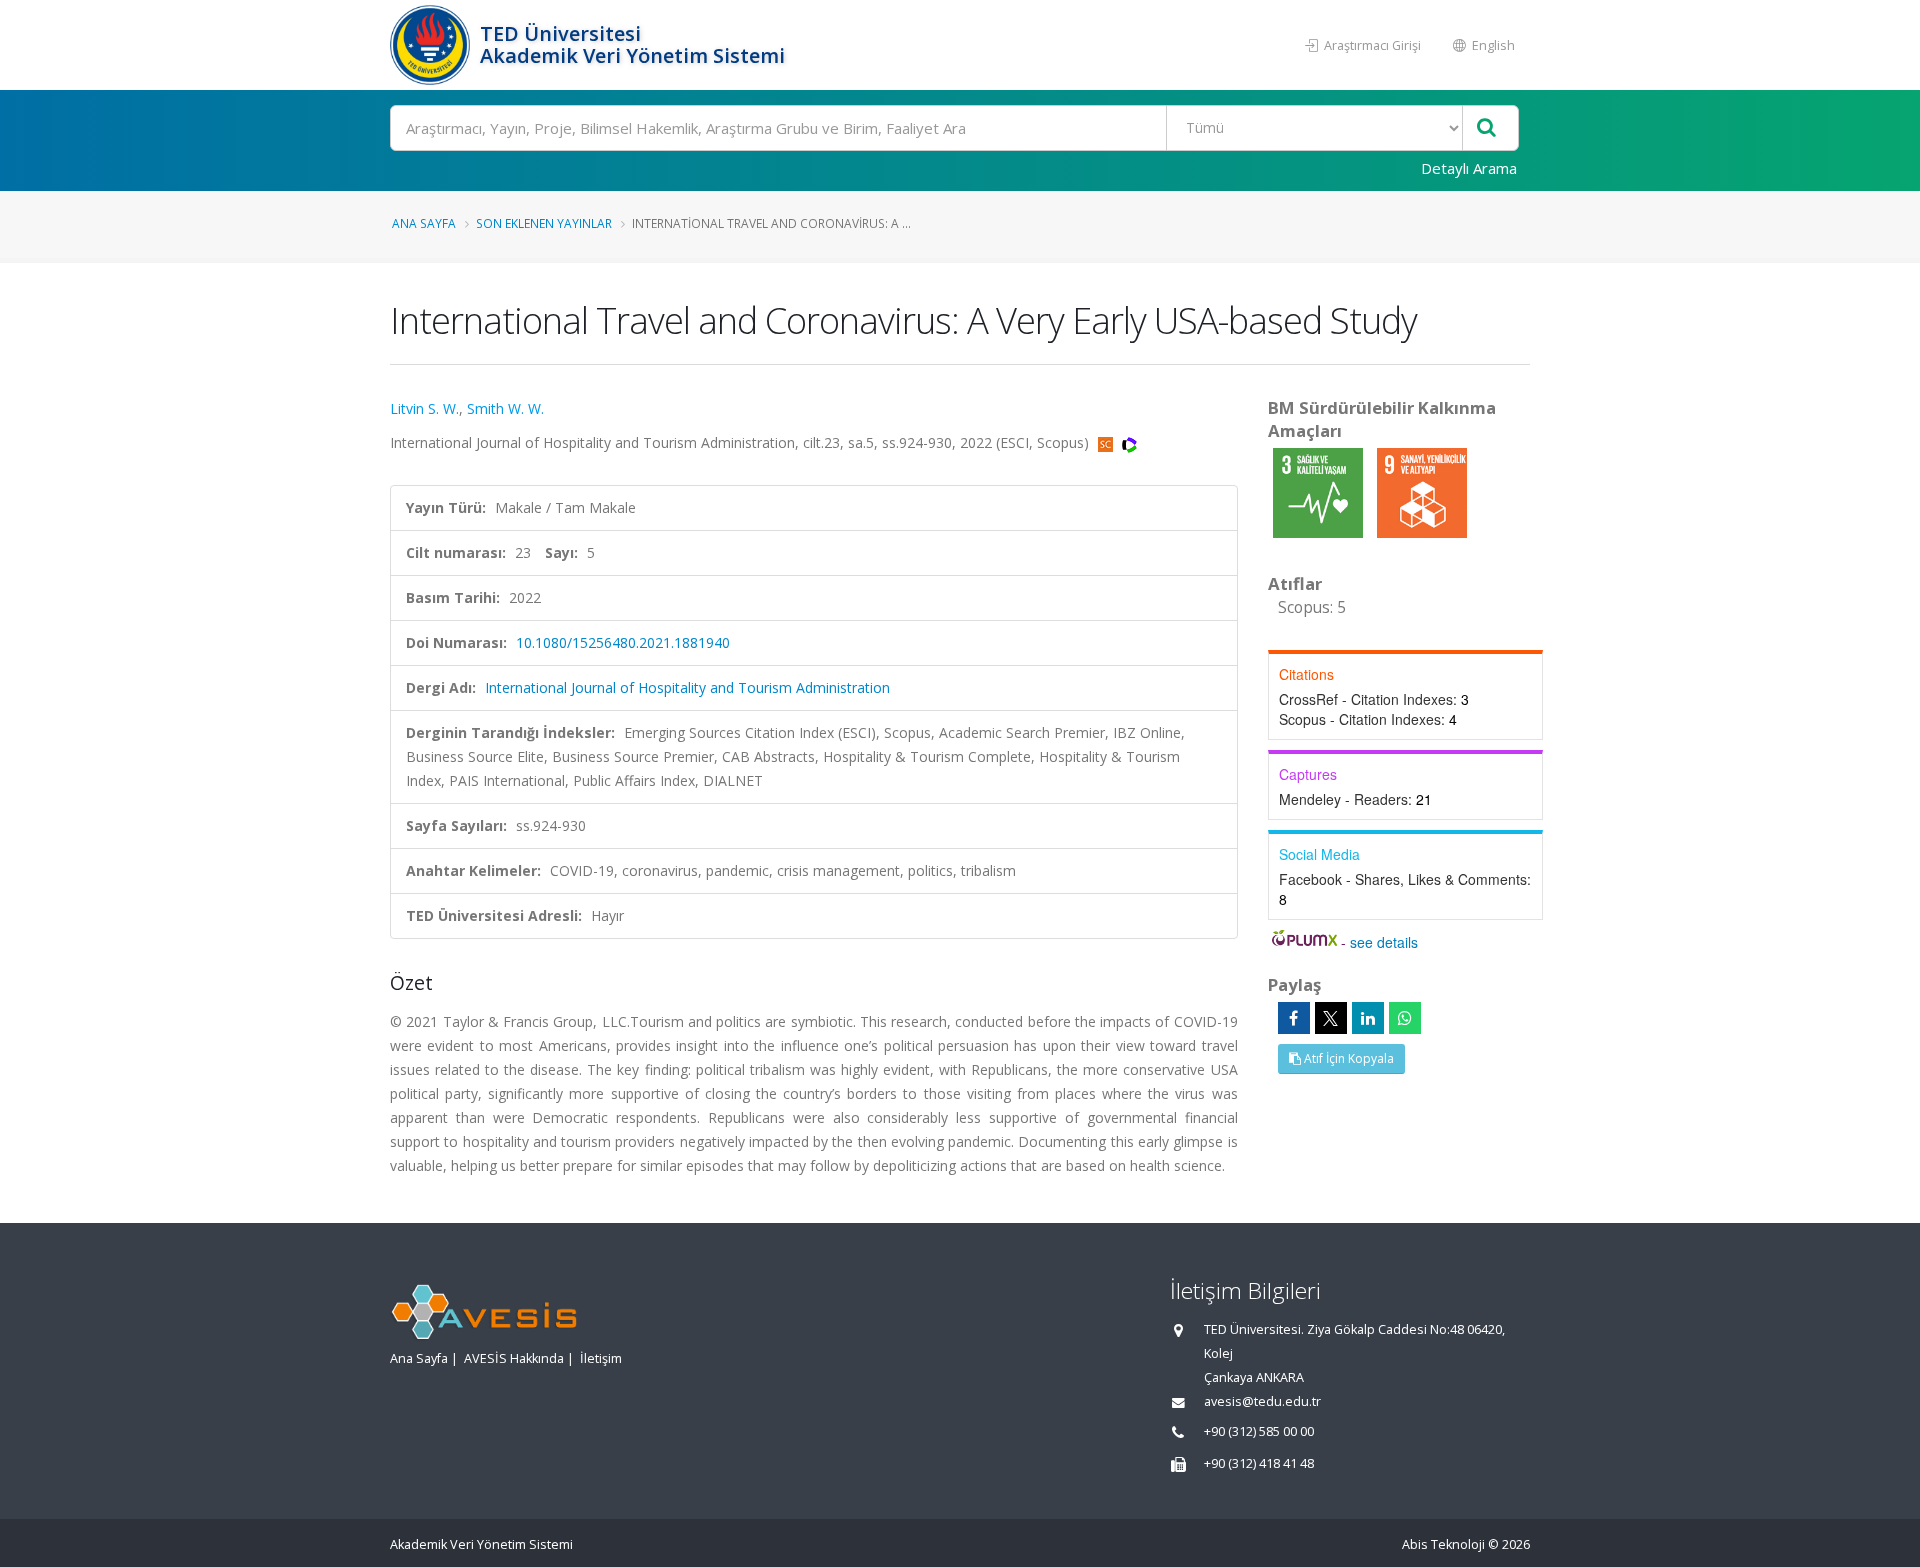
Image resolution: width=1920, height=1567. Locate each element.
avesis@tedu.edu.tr (1262, 1401)
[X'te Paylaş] (1331, 1018)
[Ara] (1486, 128)
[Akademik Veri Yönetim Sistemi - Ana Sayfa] (432, 45)
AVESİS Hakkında (514, 1358)
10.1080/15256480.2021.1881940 (623, 642)
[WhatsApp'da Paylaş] (1405, 1018)
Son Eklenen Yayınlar (544, 223)
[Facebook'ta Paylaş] (1294, 1018)
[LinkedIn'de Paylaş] (1368, 1018)
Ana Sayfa (424, 223)
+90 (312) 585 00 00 (1259, 1431)
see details (1384, 942)
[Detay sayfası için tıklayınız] (1320, 491)
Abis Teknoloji (1443, 1544)
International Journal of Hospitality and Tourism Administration (687, 687)
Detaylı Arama (1469, 168)
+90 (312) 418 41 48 (1259, 1463)
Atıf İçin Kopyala (1347, 1058)
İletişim (601, 1358)
